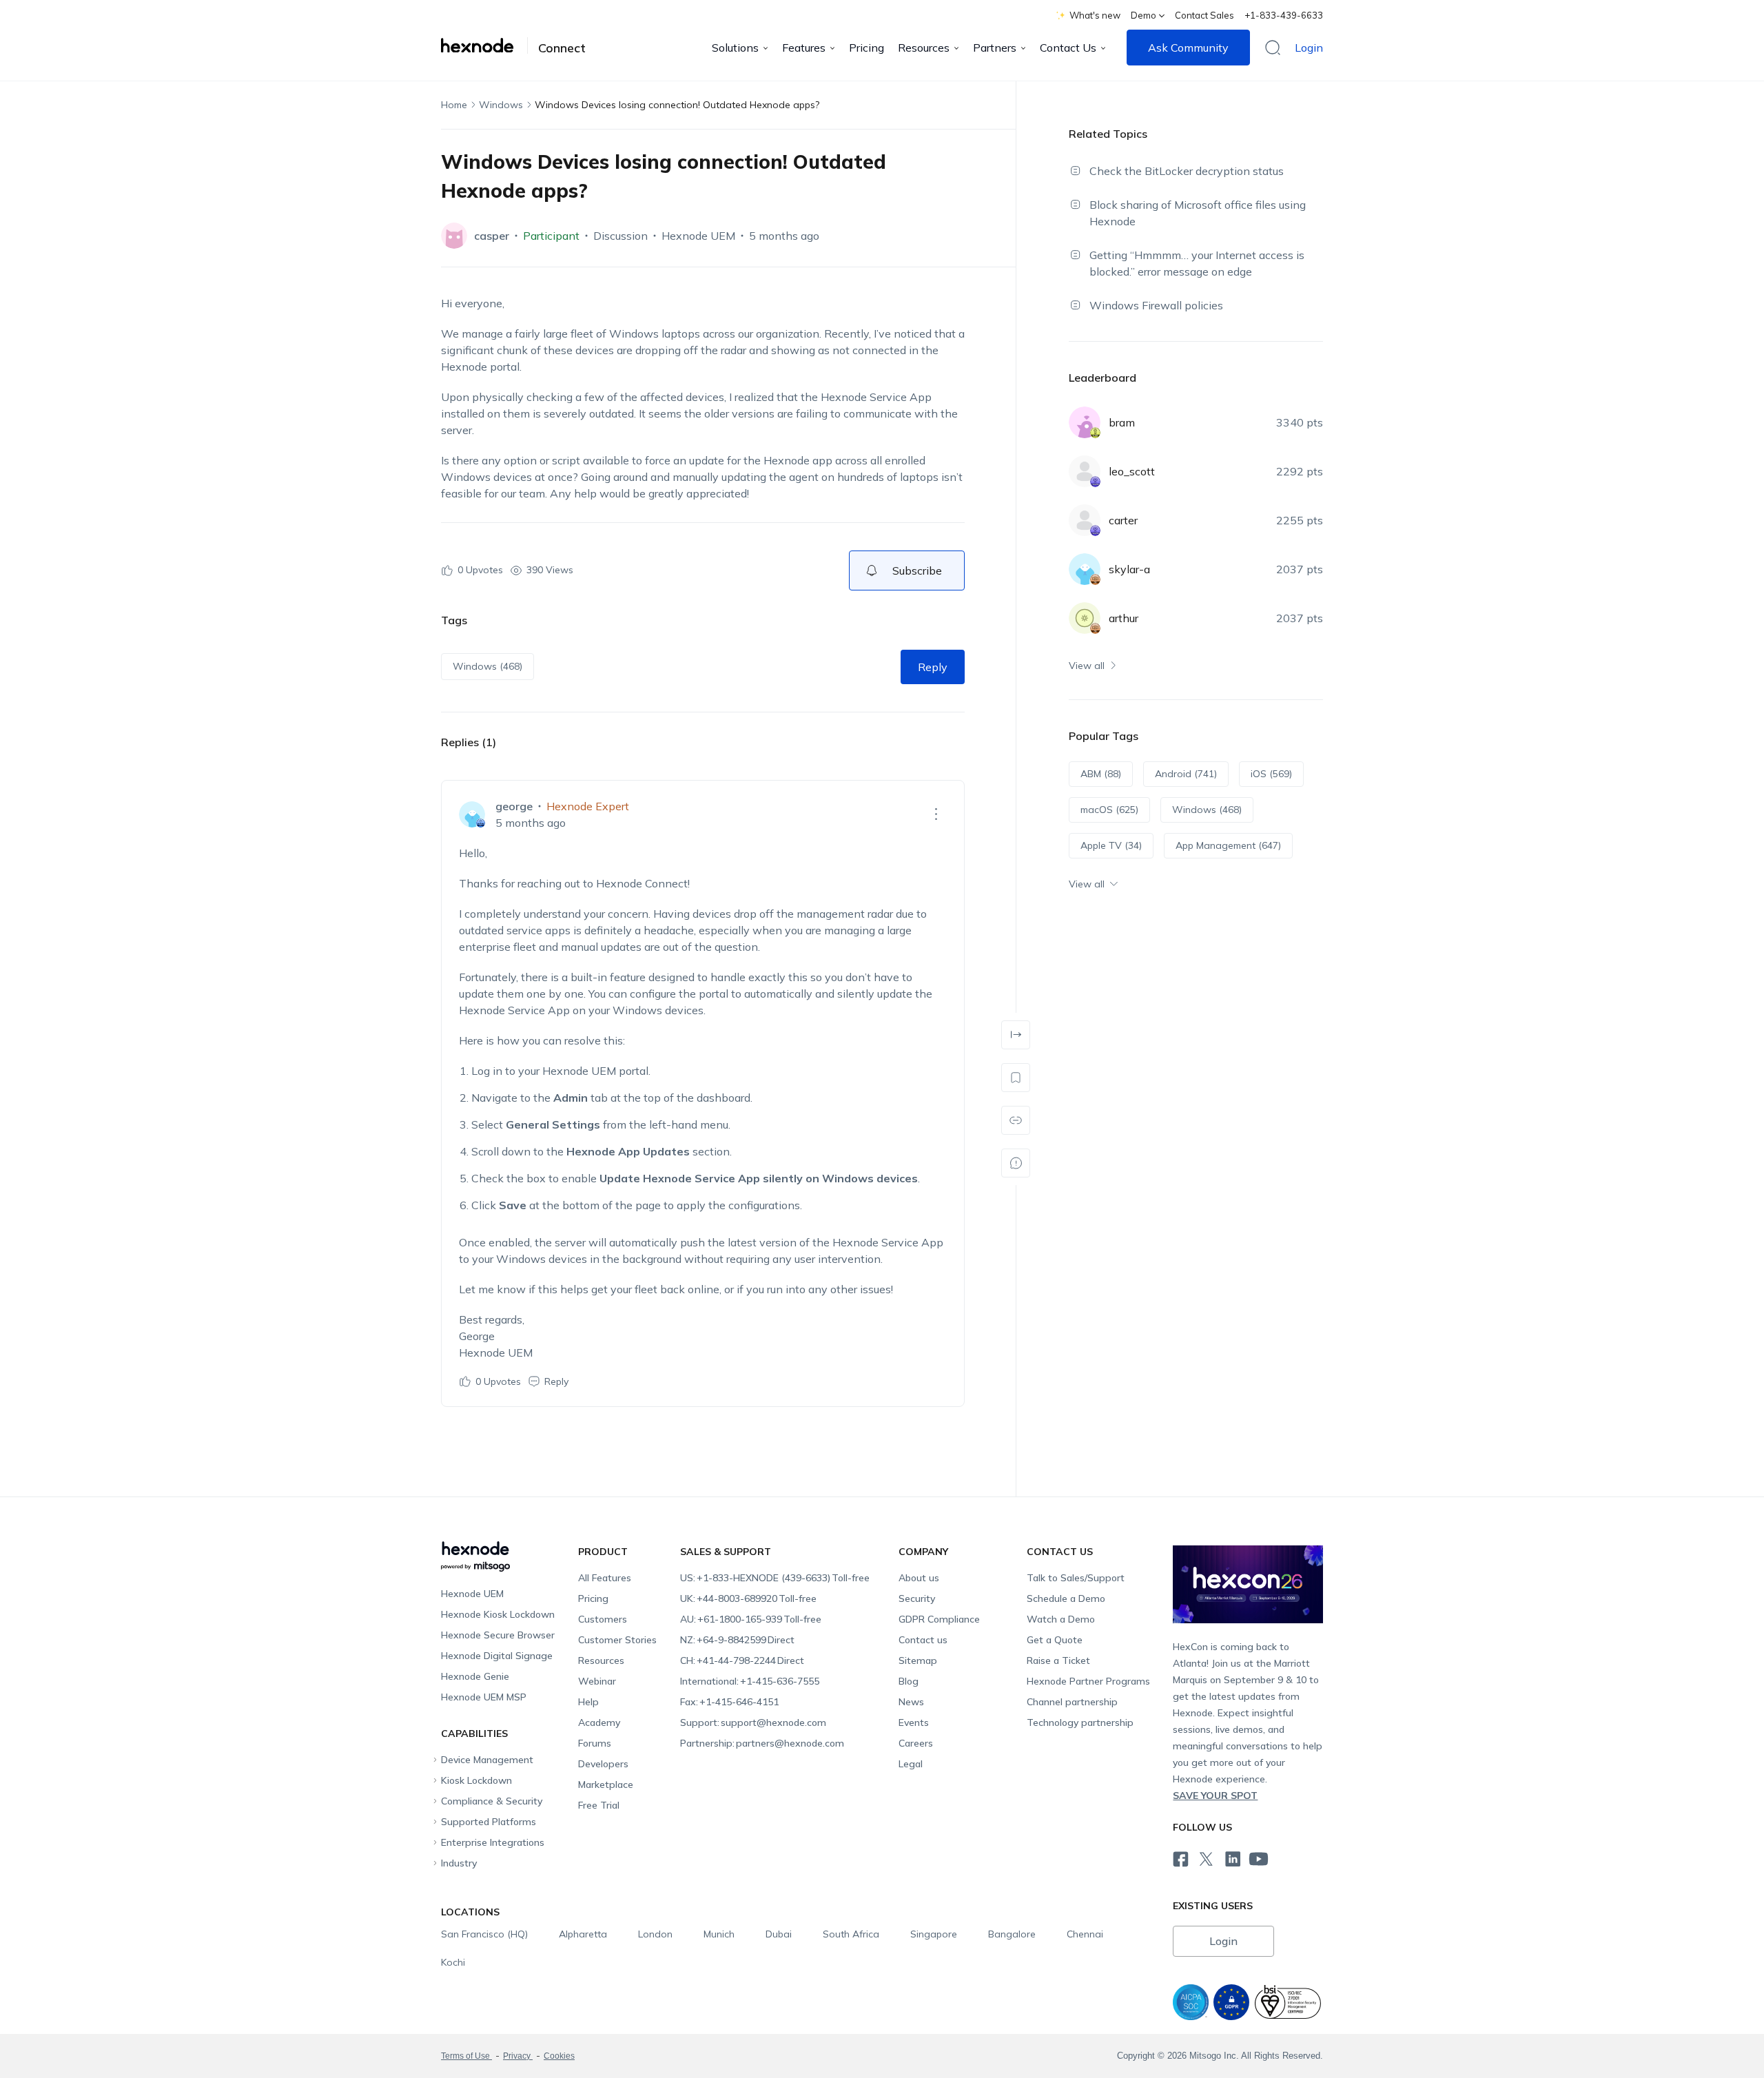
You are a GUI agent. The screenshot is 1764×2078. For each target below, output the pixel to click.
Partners (995, 48)
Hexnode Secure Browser (498, 1635)
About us (919, 1578)
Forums (595, 1743)
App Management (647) (1228, 845)
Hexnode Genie (475, 1676)
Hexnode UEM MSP (484, 1697)
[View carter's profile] (1085, 520)
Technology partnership (1080, 1722)
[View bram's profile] (1085, 422)
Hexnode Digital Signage (497, 1656)
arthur (1124, 618)
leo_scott (1132, 471)
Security (917, 1598)
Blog (909, 1681)
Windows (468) (488, 666)
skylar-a (1129, 569)
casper (492, 236)
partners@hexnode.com (762, 1743)
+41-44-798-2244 (742, 1660)
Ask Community (1188, 48)
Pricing (866, 48)
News (911, 1702)
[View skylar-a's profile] (1085, 569)
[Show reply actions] (936, 814)
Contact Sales (1204, 15)
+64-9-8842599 (737, 1640)
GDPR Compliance (939, 1619)
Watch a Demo (1061, 1619)
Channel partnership (1072, 1702)
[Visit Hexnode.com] (484, 45)
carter (1123, 520)
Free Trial (599, 1805)
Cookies (559, 2056)
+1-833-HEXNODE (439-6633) (775, 1578)
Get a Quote (1055, 1640)
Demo (1143, 15)
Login (1309, 48)
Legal (911, 1764)
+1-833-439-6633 (1284, 15)
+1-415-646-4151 (729, 1702)
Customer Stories (617, 1640)
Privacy (518, 2056)
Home (454, 105)
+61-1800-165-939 (751, 1619)
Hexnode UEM (698, 236)
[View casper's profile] (454, 236)
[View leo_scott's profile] (1085, 471)
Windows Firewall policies (1156, 305)
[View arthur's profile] (1085, 618)
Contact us (923, 1640)
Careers (916, 1743)
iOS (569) (1271, 774)
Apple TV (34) (1111, 845)
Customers (603, 1619)
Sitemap (918, 1660)
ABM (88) (1101, 774)
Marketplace (606, 1784)
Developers (603, 1764)
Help (588, 1702)
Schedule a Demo (1066, 1598)
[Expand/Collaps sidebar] (1016, 1035)
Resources (924, 48)
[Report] (1016, 1163)
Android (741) (1186, 774)
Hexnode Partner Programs (1088, 1681)
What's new (1095, 15)
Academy (599, 1722)
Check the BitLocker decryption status (1187, 171)
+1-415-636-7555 (750, 1681)
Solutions (735, 48)
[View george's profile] (472, 814)
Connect (562, 48)
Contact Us (1068, 48)
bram (1122, 422)
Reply (933, 667)
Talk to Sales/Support (1076, 1578)
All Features (605, 1578)
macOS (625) (1109, 810)
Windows (501, 105)
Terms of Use (466, 2056)
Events (914, 1722)
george (514, 806)
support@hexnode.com (753, 1722)
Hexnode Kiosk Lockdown (498, 1614)
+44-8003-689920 (748, 1598)
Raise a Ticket (1058, 1660)
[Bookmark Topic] (1016, 1078)
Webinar (597, 1681)
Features (804, 48)
